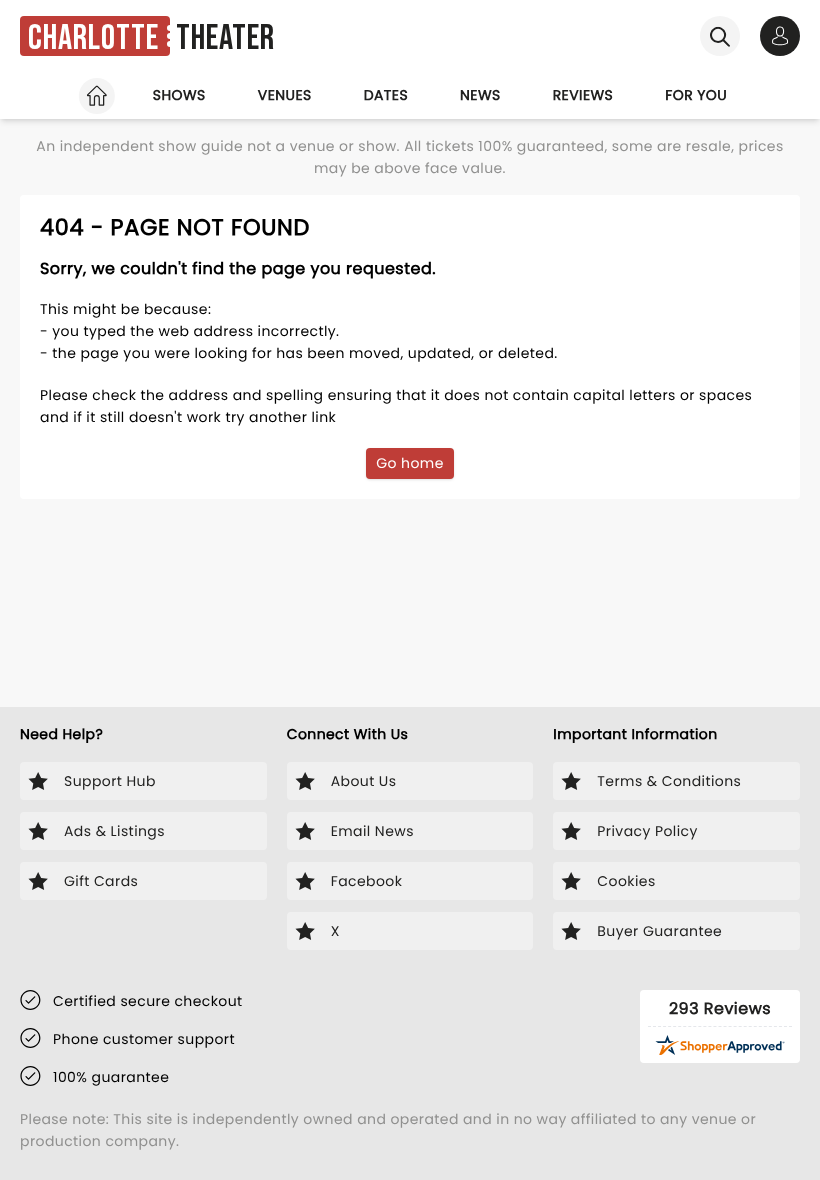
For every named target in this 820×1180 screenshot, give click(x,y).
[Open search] (720, 36)
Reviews (583, 95)
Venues (285, 95)
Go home (410, 463)
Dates (386, 95)
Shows (179, 95)
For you (696, 95)
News (480, 95)
